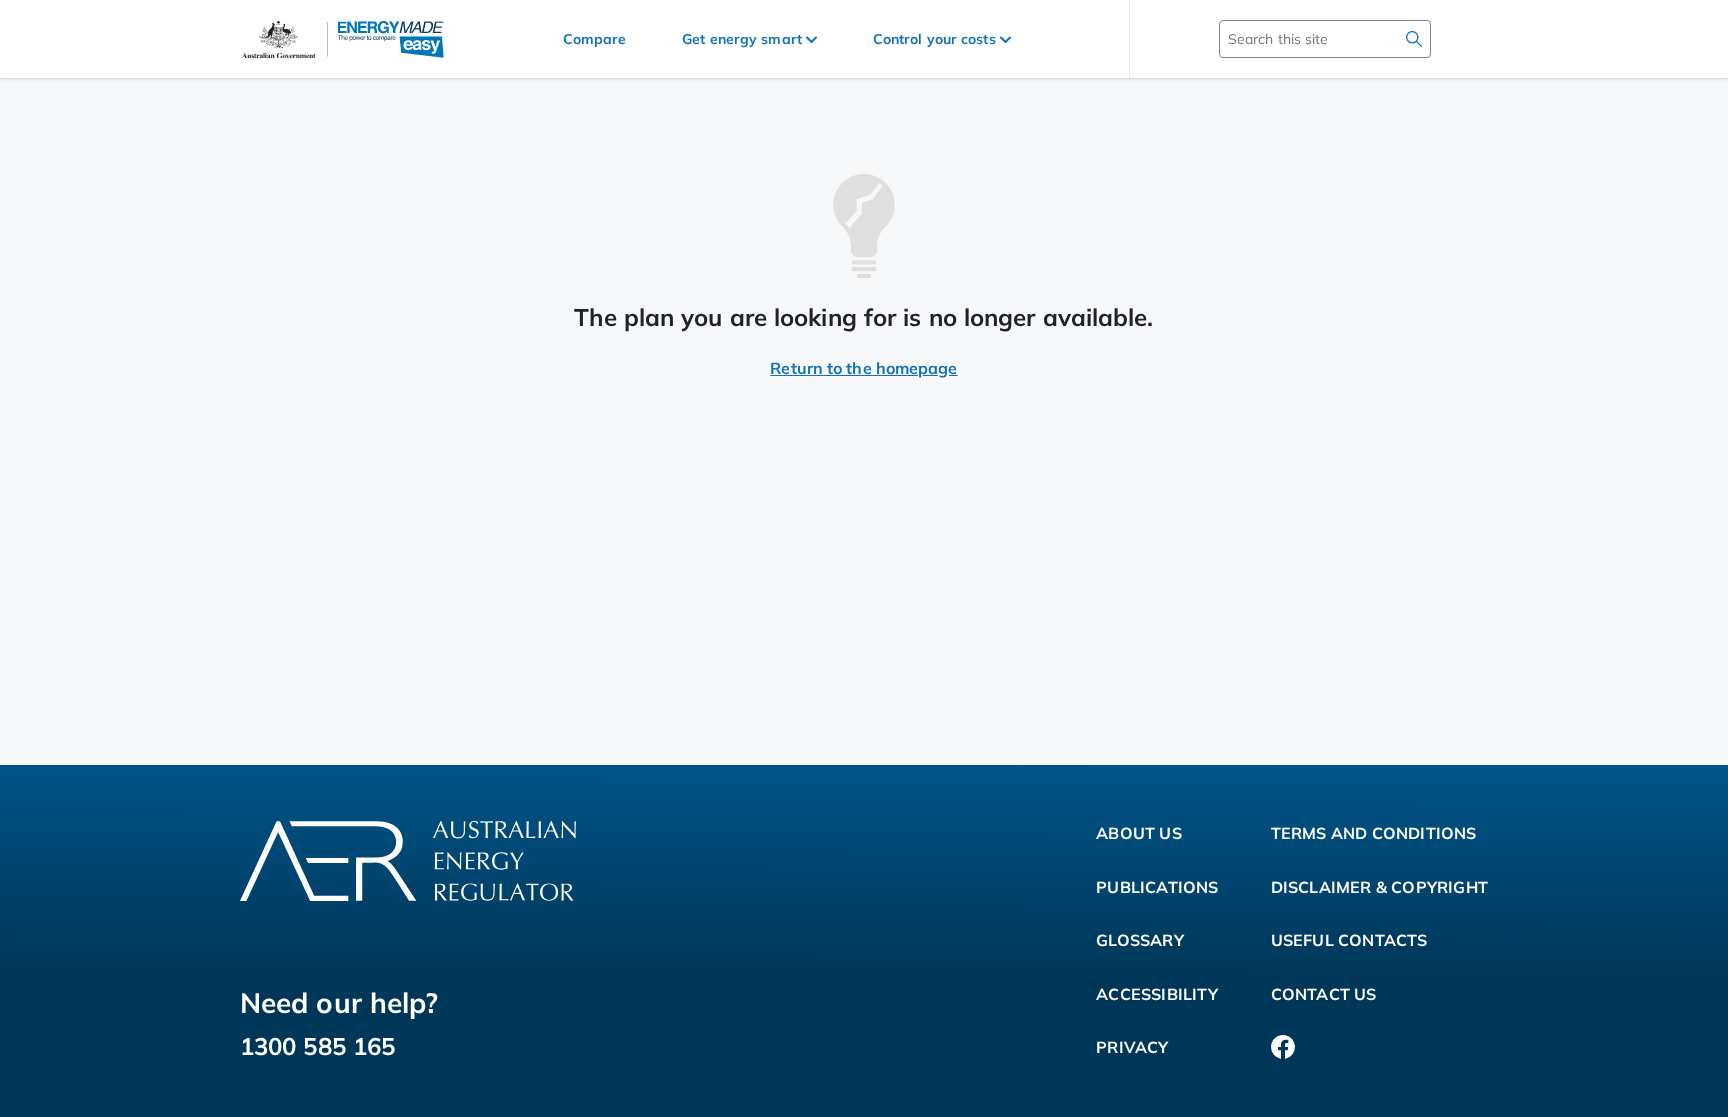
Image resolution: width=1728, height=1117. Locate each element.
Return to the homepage (863, 368)
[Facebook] (1283, 1048)
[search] (1414, 39)
